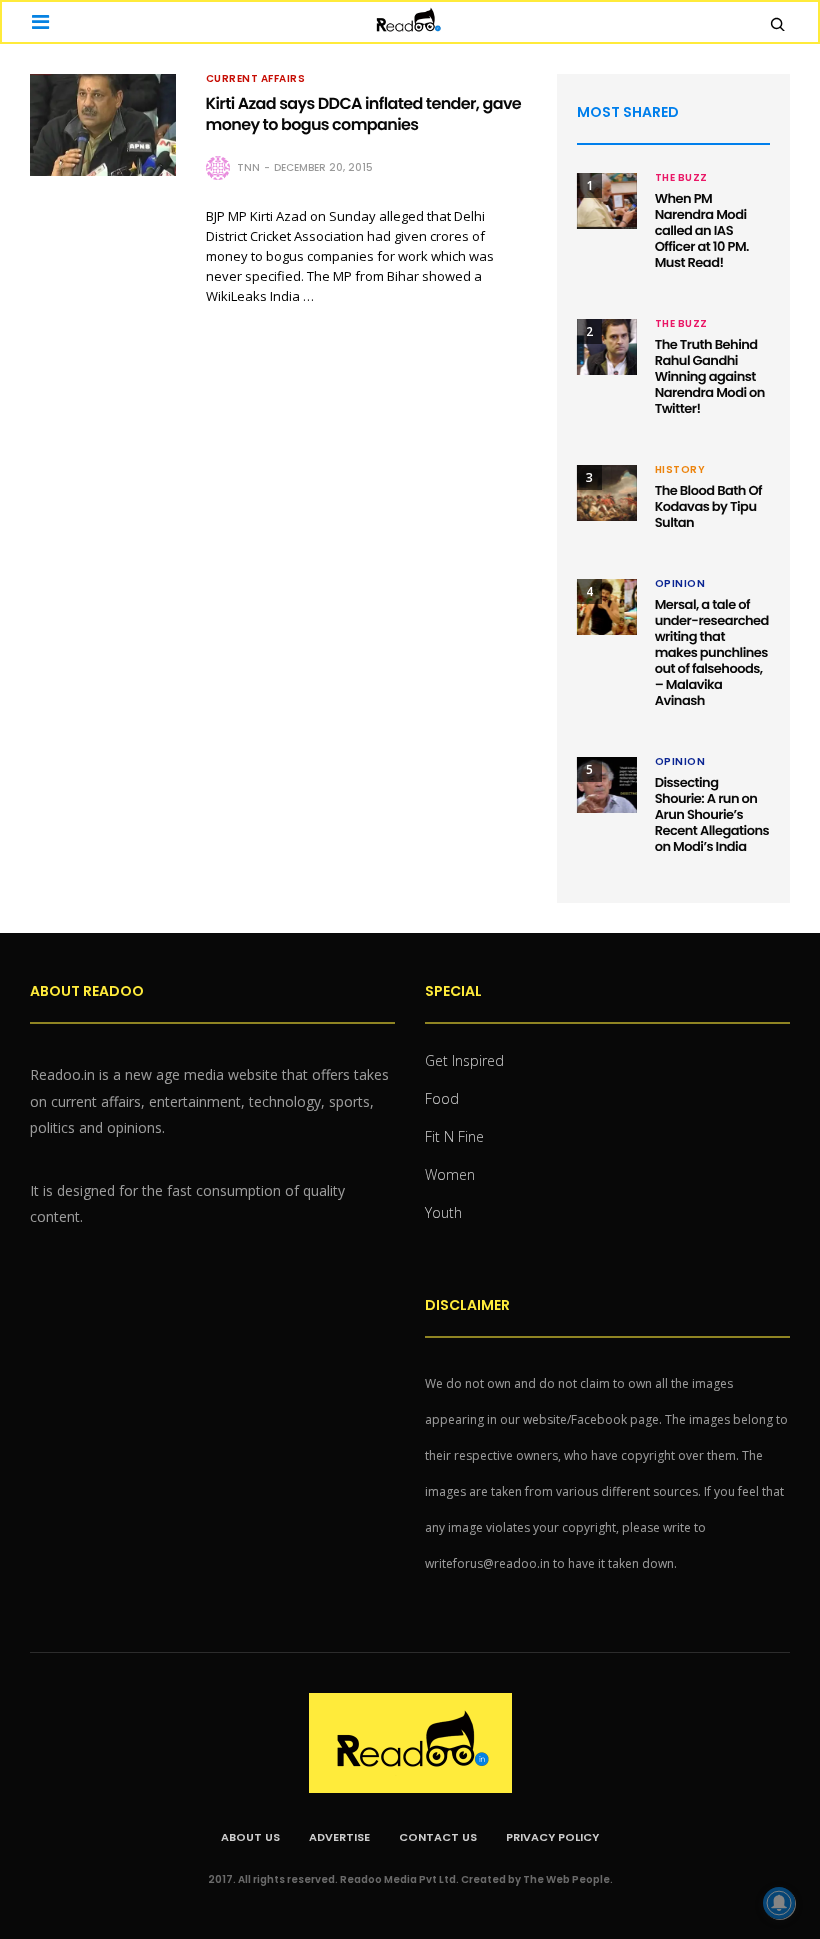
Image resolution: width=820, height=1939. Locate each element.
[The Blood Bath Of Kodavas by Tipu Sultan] (607, 493)
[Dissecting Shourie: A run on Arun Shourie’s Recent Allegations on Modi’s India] (607, 785)
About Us (250, 1837)
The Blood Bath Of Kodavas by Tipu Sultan (708, 506)
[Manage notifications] (779, 1903)
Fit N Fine (454, 1136)
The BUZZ (681, 178)
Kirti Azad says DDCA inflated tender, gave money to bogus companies (364, 114)
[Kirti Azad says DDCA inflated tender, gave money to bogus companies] (103, 125)
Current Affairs (256, 79)
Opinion (680, 584)
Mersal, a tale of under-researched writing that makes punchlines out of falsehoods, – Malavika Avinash (712, 652)
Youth (443, 1212)
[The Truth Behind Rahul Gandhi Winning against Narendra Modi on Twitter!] (607, 347)
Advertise (339, 1837)
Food (442, 1098)
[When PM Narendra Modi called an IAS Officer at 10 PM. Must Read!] (607, 201)
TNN (248, 167)
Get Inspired (464, 1060)
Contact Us (438, 1837)
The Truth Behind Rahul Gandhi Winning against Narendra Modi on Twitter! (710, 376)
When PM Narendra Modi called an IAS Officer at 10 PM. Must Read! (702, 230)
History (680, 470)
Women (450, 1174)
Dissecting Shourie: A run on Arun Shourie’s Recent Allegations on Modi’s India (712, 814)
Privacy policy (552, 1837)
